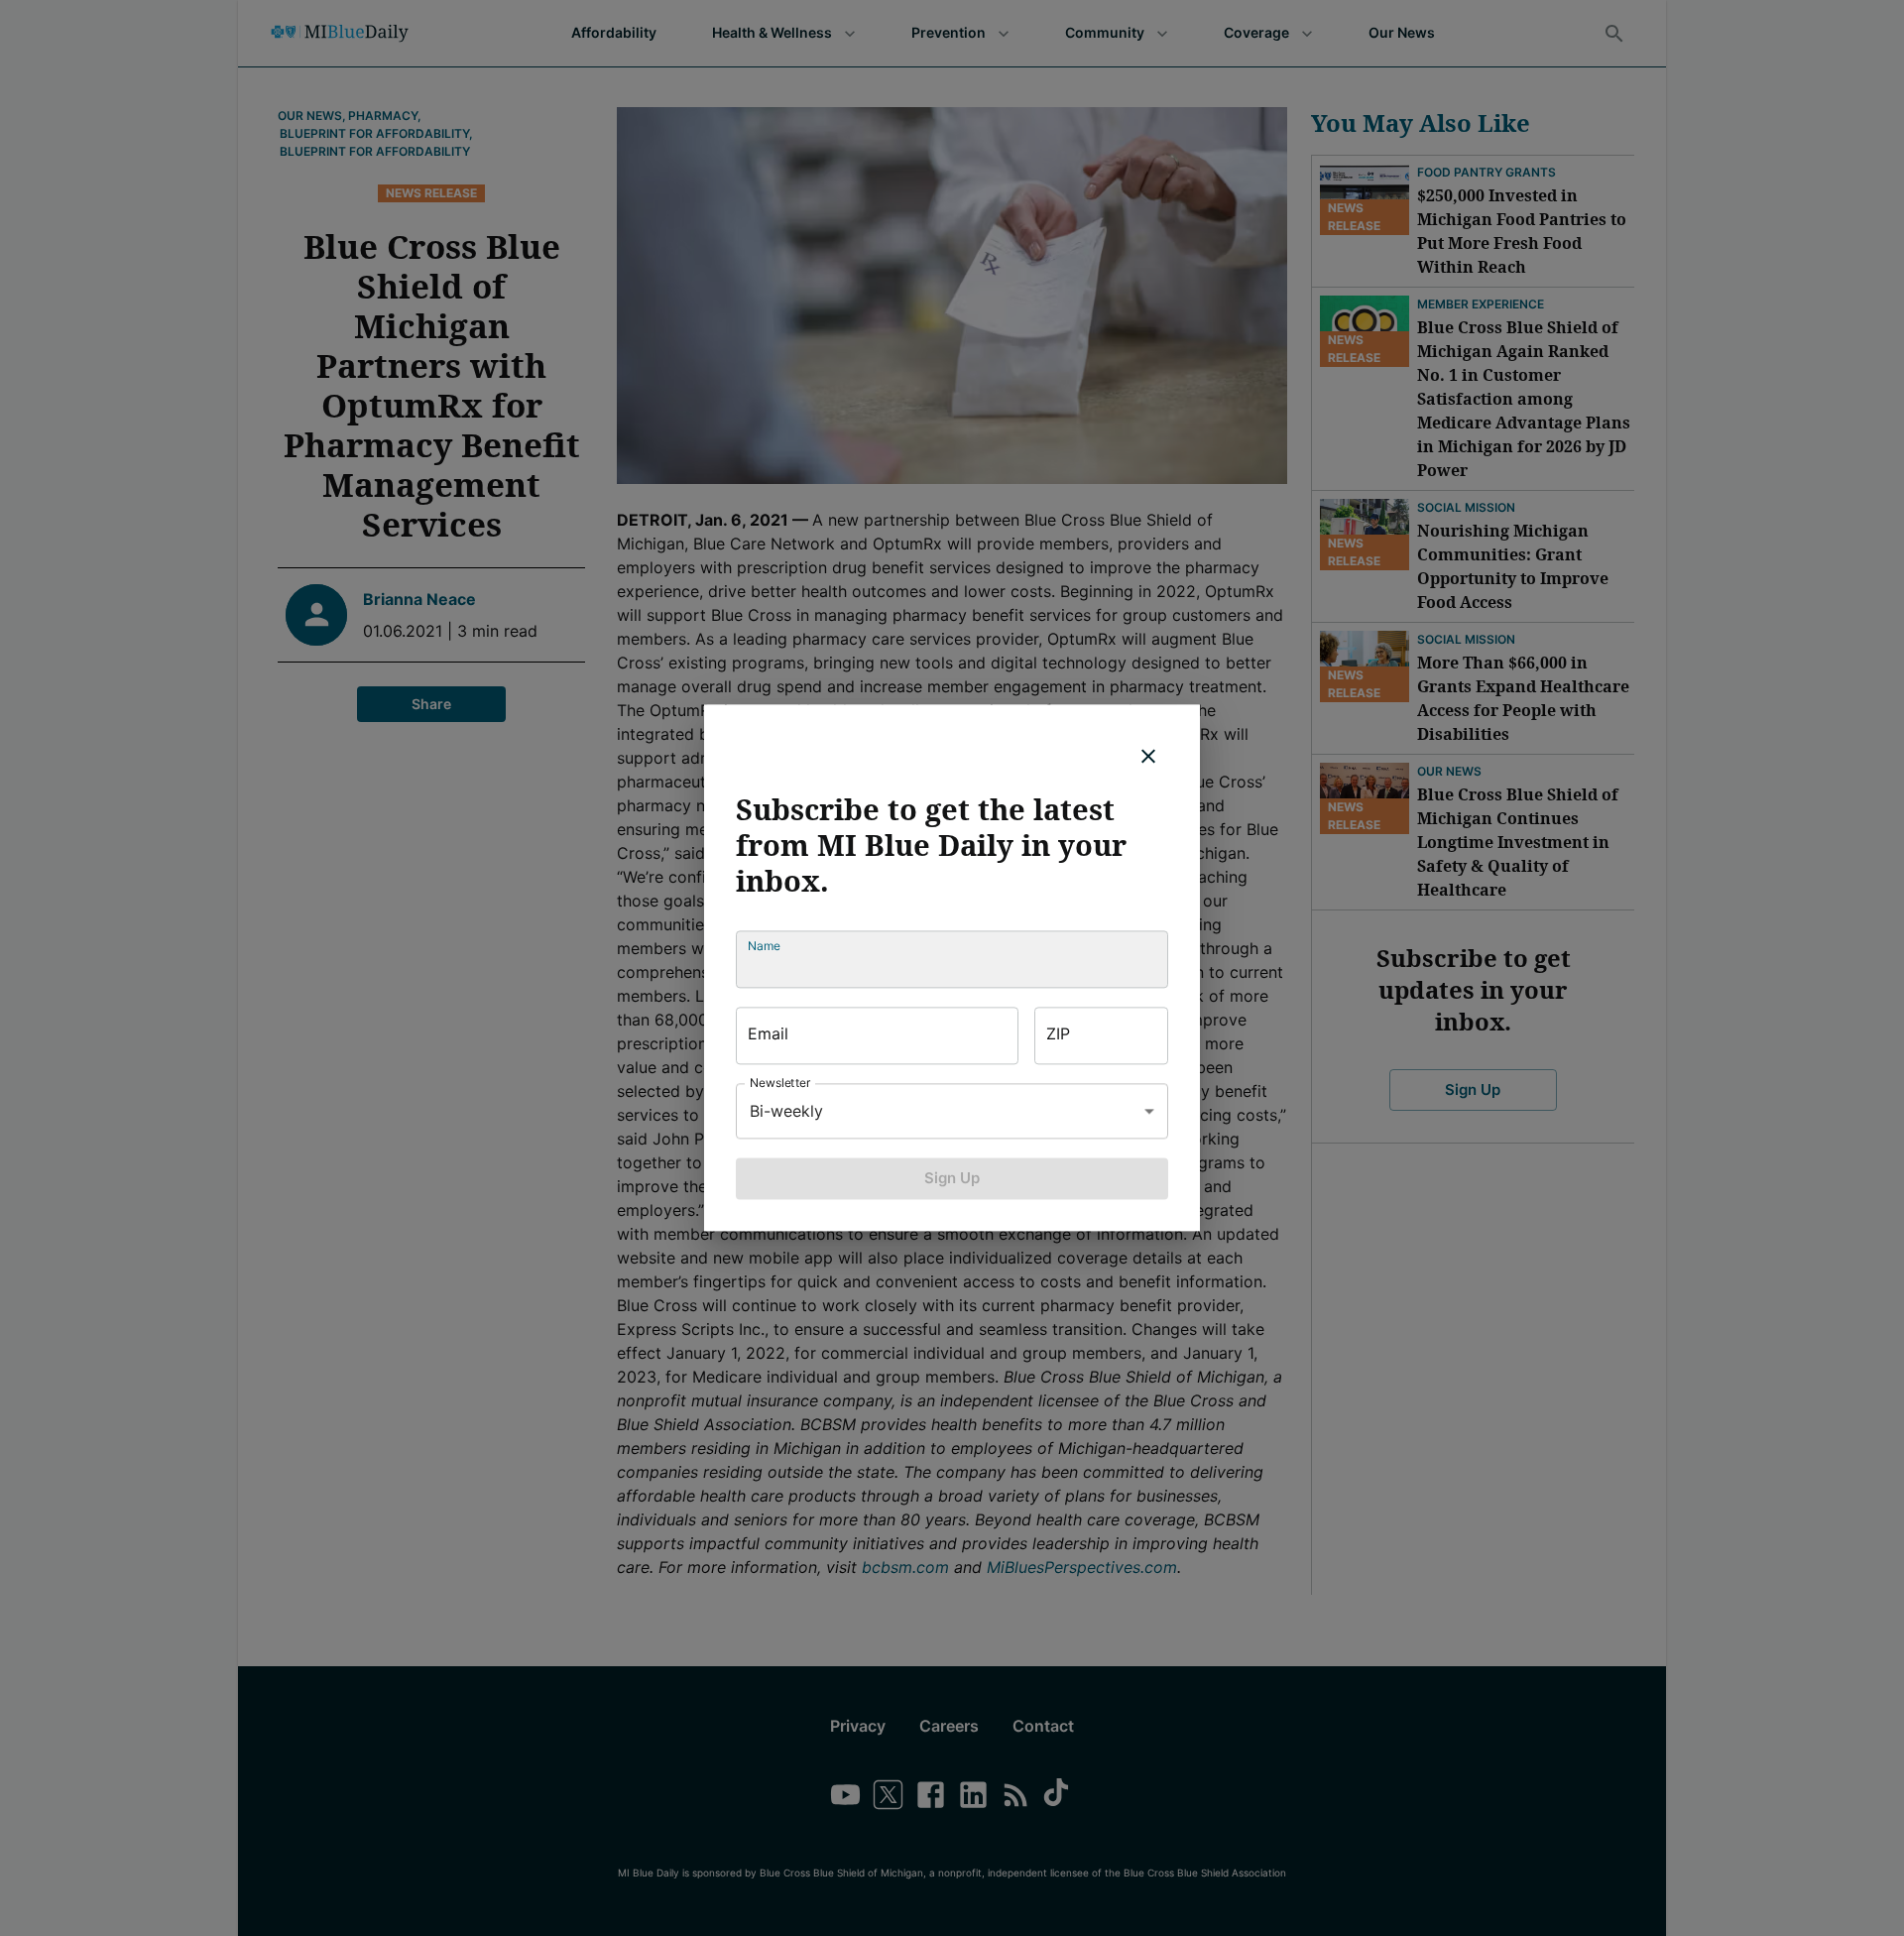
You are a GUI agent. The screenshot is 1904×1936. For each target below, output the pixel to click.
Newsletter (780, 1083)
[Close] (1148, 756)
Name (764, 946)
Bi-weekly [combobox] (786, 1111)
